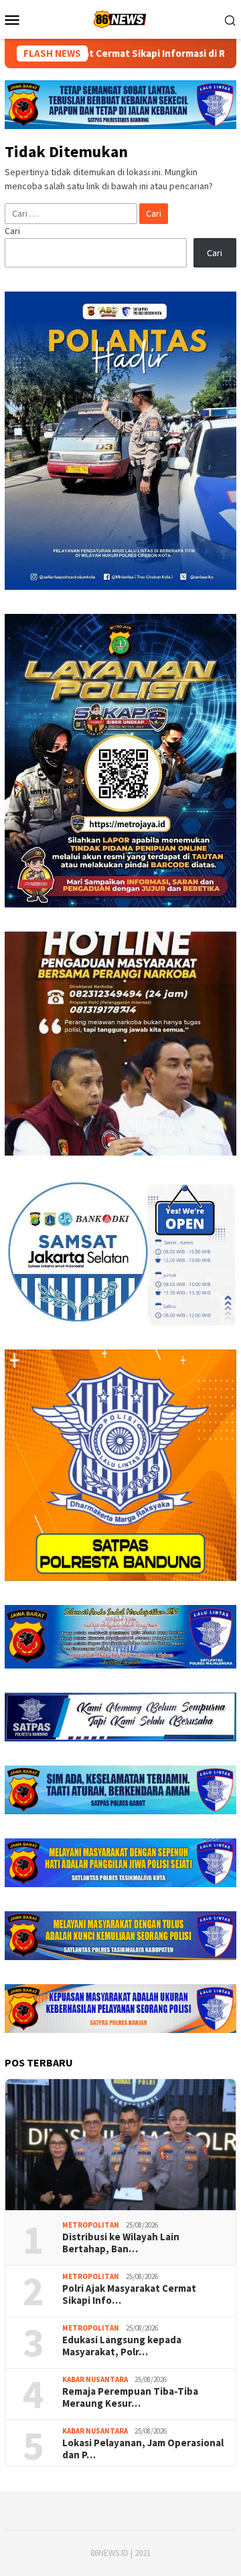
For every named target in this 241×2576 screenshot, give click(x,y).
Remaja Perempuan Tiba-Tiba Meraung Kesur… (130, 2397)
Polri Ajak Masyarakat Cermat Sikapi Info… (129, 2294)
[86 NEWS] (120, 18)
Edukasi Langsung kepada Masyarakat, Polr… (122, 2346)
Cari (12, 231)
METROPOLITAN (91, 2225)
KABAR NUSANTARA (95, 2379)
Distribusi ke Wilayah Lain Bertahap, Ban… (121, 2243)
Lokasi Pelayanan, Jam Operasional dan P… (143, 2449)
